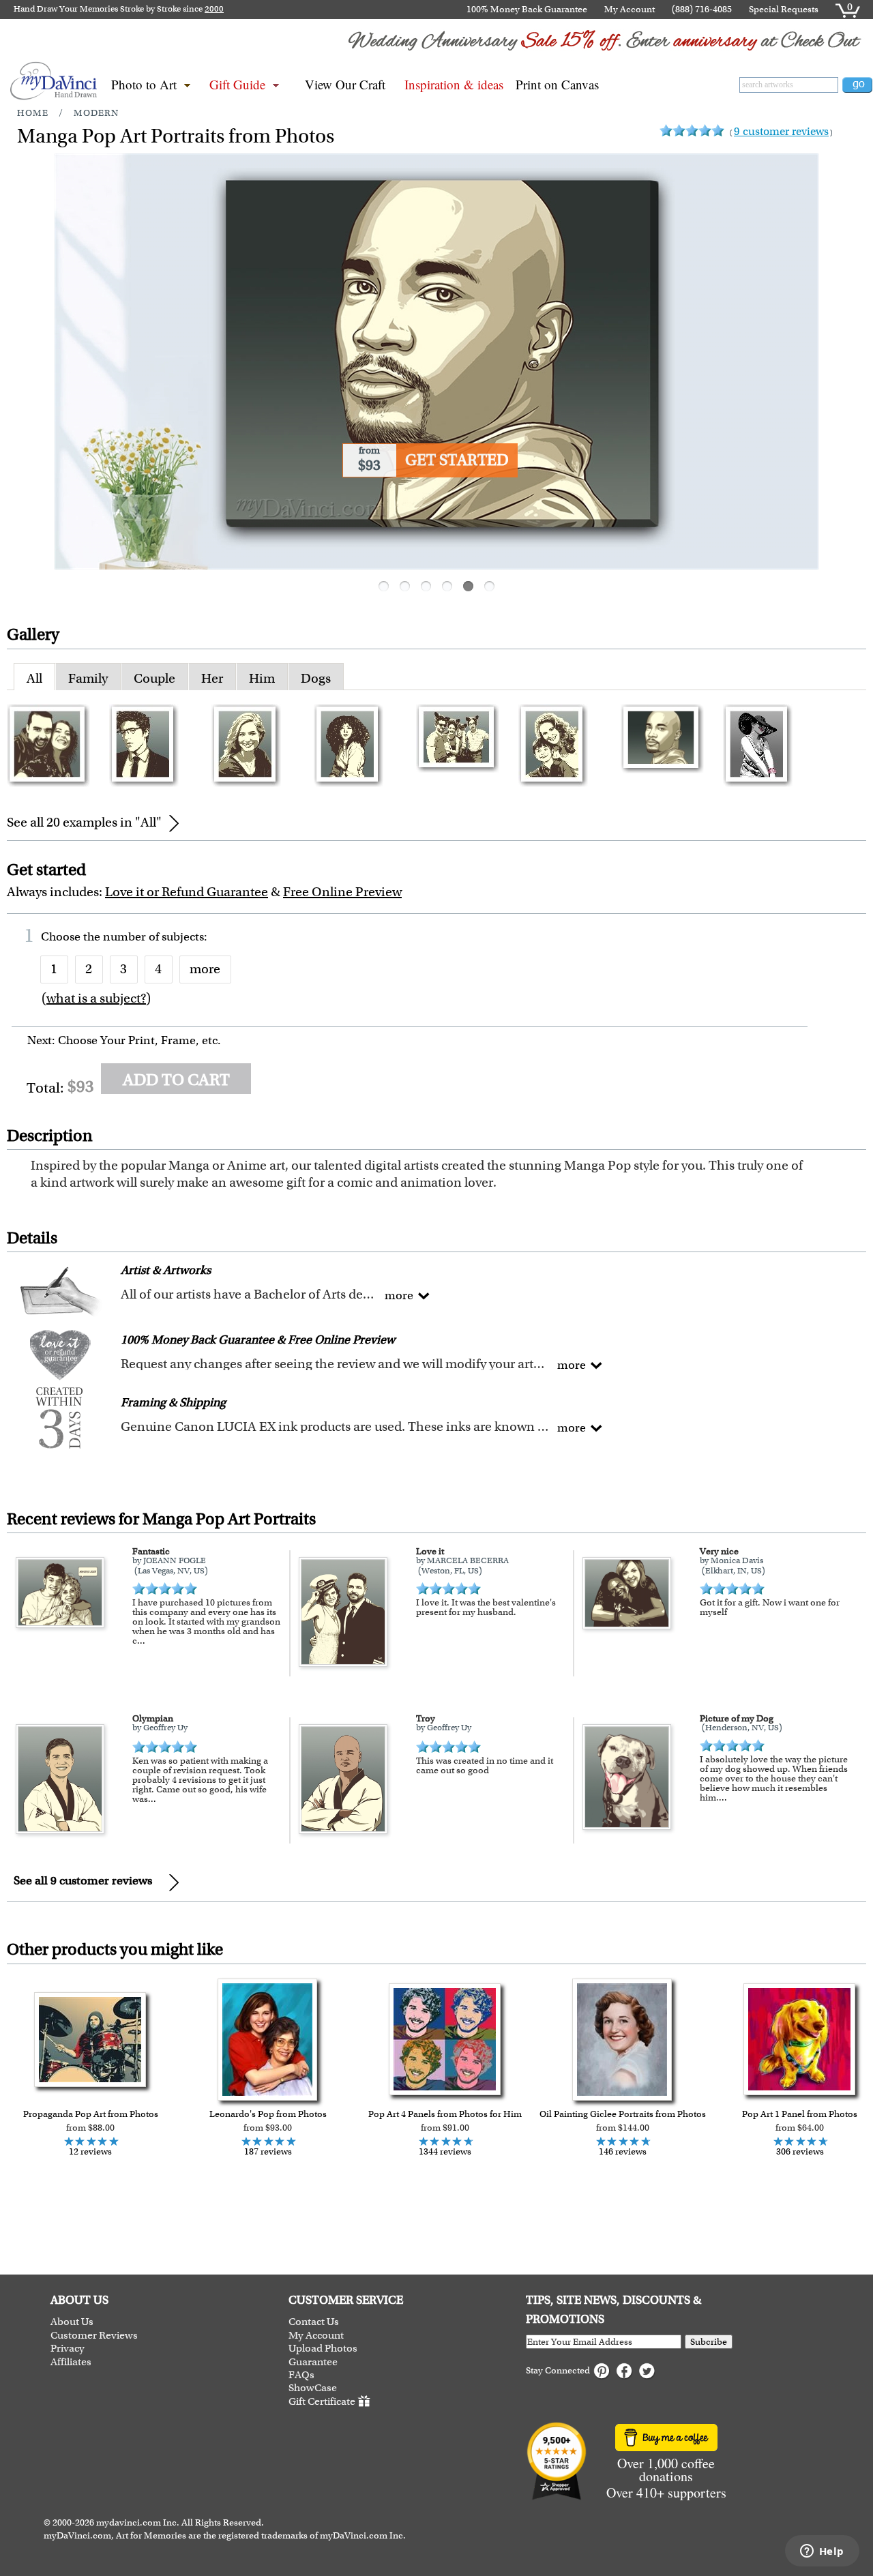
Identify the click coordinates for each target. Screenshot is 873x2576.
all (34, 678)
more (205, 969)
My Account (630, 9)
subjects (183, 936)
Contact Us (314, 2322)
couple (154, 678)
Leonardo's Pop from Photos (268, 2114)
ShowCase (313, 2388)
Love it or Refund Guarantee (187, 892)
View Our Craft (345, 84)
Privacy (68, 2349)
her (212, 678)
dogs (316, 678)
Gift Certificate (322, 2401)
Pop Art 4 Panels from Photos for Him (445, 2114)
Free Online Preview (342, 892)
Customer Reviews (94, 2336)
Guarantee (313, 2362)
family (88, 678)
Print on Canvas (557, 84)
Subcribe (709, 2342)
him (262, 678)
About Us (72, 2322)
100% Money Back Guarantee (527, 9)
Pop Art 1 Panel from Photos (800, 2114)
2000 (214, 9)
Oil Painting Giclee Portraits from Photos (623, 2114)
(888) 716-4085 (702, 9)
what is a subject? (96, 998)
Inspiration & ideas (454, 84)
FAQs (301, 2375)
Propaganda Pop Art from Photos (91, 2114)
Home (33, 113)
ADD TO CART (176, 1080)
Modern (96, 113)
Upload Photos (323, 2349)
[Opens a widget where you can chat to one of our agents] (822, 2552)
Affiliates (71, 2362)
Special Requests (784, 9)
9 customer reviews (781, 131)
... (141, 1641)
